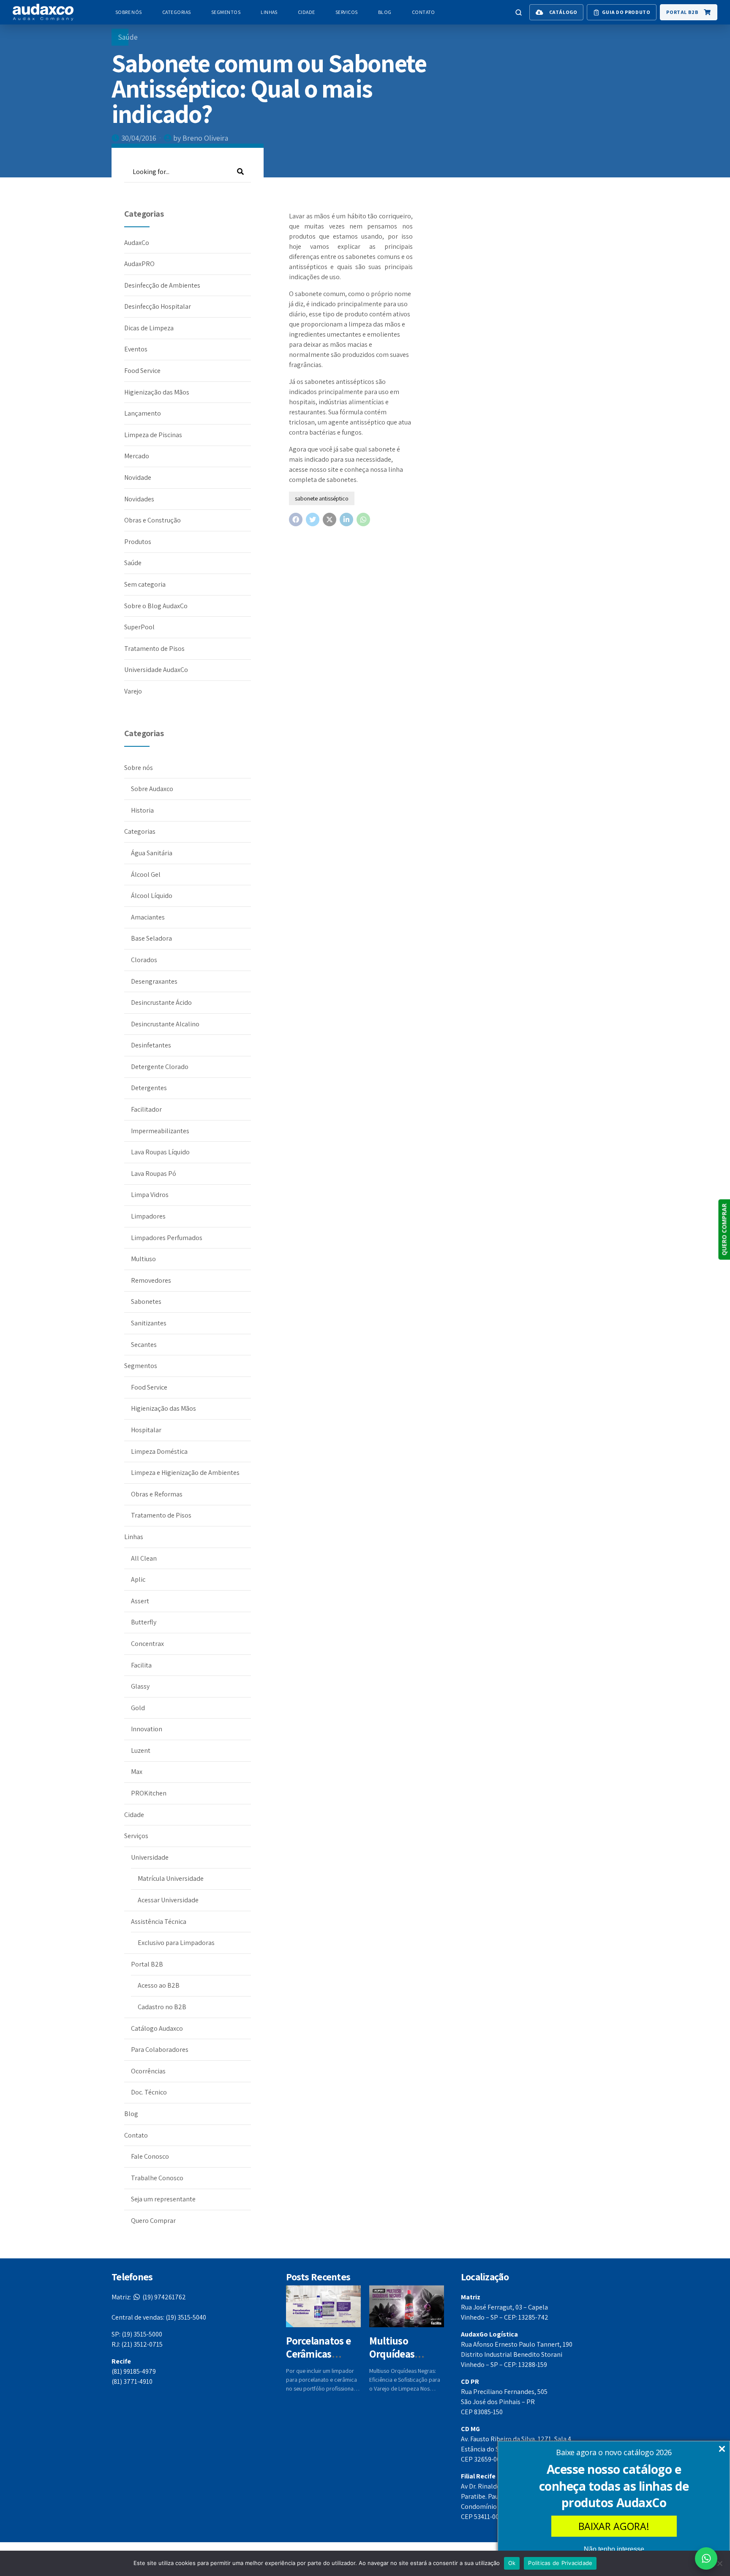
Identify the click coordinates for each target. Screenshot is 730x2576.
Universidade (150, 1857)
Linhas (269, 12)
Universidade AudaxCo (156, 670)
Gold (138, 1708)
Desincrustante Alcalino (165, 1024)
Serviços (347, 12)
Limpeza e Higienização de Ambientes (185, 1473)
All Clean (144, 1558)
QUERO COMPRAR (724, 1230)
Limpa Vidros (150, 1195)
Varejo (133, 691)
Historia (142, 810)
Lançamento (143, 413)
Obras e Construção (153, 520)
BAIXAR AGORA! (614, 2526)
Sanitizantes (149, 1323)
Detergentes (149, 1088)
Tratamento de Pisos (154, 649)
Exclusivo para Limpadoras (176, 1943)
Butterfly (144, 1622)
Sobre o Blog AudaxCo (156, 606)
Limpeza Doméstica (159, 1451)
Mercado (137, 456)
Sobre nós (129, 12)
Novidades (139, 499)
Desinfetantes (151, 1045)
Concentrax (147, 1644)
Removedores (151, 1280)
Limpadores (148, 1216)
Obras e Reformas (157, 1494)
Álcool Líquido (152, 896)
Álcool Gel (146, 875)
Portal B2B (147, 1964)
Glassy (140, 1686)
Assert (140, 1601)
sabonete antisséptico (322, 498)
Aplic (138, 1579)
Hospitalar (146, 1430)
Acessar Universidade (168, 1900)
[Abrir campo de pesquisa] (519, 12)
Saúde (128, 37)
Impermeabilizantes (160, 1131)
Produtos (138, 542)
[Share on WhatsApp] (363, 520)
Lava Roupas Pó (154, 1174)
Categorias (177, 12)
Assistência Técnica (159, 1922)
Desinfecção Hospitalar (158, 306)
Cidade (306, 12)
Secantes (144, 1345)
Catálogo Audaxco (157, 2028)
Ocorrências (148, 2071)
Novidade (138, 477)
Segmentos (226, 12)
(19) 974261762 (149, 2297)
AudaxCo (137, 243)
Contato (424, 12)
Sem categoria (145, 584)
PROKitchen (149, 1793)
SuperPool (139, 627)
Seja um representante (163, 2199)
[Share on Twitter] (313, 520)
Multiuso (143, 1259)
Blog (385, 12)
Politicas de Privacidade (560, 2563)
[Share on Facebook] (296, 520)
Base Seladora (151, 938)
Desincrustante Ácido (161, 1002)
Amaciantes (148, 917)
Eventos (136, 349)
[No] (719, 2563)
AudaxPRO (139, 264)
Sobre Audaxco (152, 789)
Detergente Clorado (160, 1067)
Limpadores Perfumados (167, 1238)
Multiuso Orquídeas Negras (392, 2354)
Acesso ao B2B (159, 1985)
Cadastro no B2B (162, 2007)
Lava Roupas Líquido (160, 1152)
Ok (512, 2563)
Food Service (142, 371)
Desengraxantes (154, 981)
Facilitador (146, 1109)
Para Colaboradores (160, 2050)
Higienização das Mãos (157, 392)
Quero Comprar (153, 2221)
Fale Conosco (150, 2156)
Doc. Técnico (149, 2092)
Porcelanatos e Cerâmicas (318, 2347)
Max (137, 1772)
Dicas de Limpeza (149, 328)
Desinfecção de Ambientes (162, 285)
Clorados (144, 960)
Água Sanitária (152, 853)
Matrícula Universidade (171, 1878)
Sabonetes (146, 1302)
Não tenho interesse (614, 2549)
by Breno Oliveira (201, 138)
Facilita (141, 1665)
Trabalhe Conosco (157, 2178)
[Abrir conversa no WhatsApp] (706, 2558)
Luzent (141, 1750)
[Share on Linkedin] (346, 520)
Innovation (147, 1729)
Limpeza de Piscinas (153, 435)
